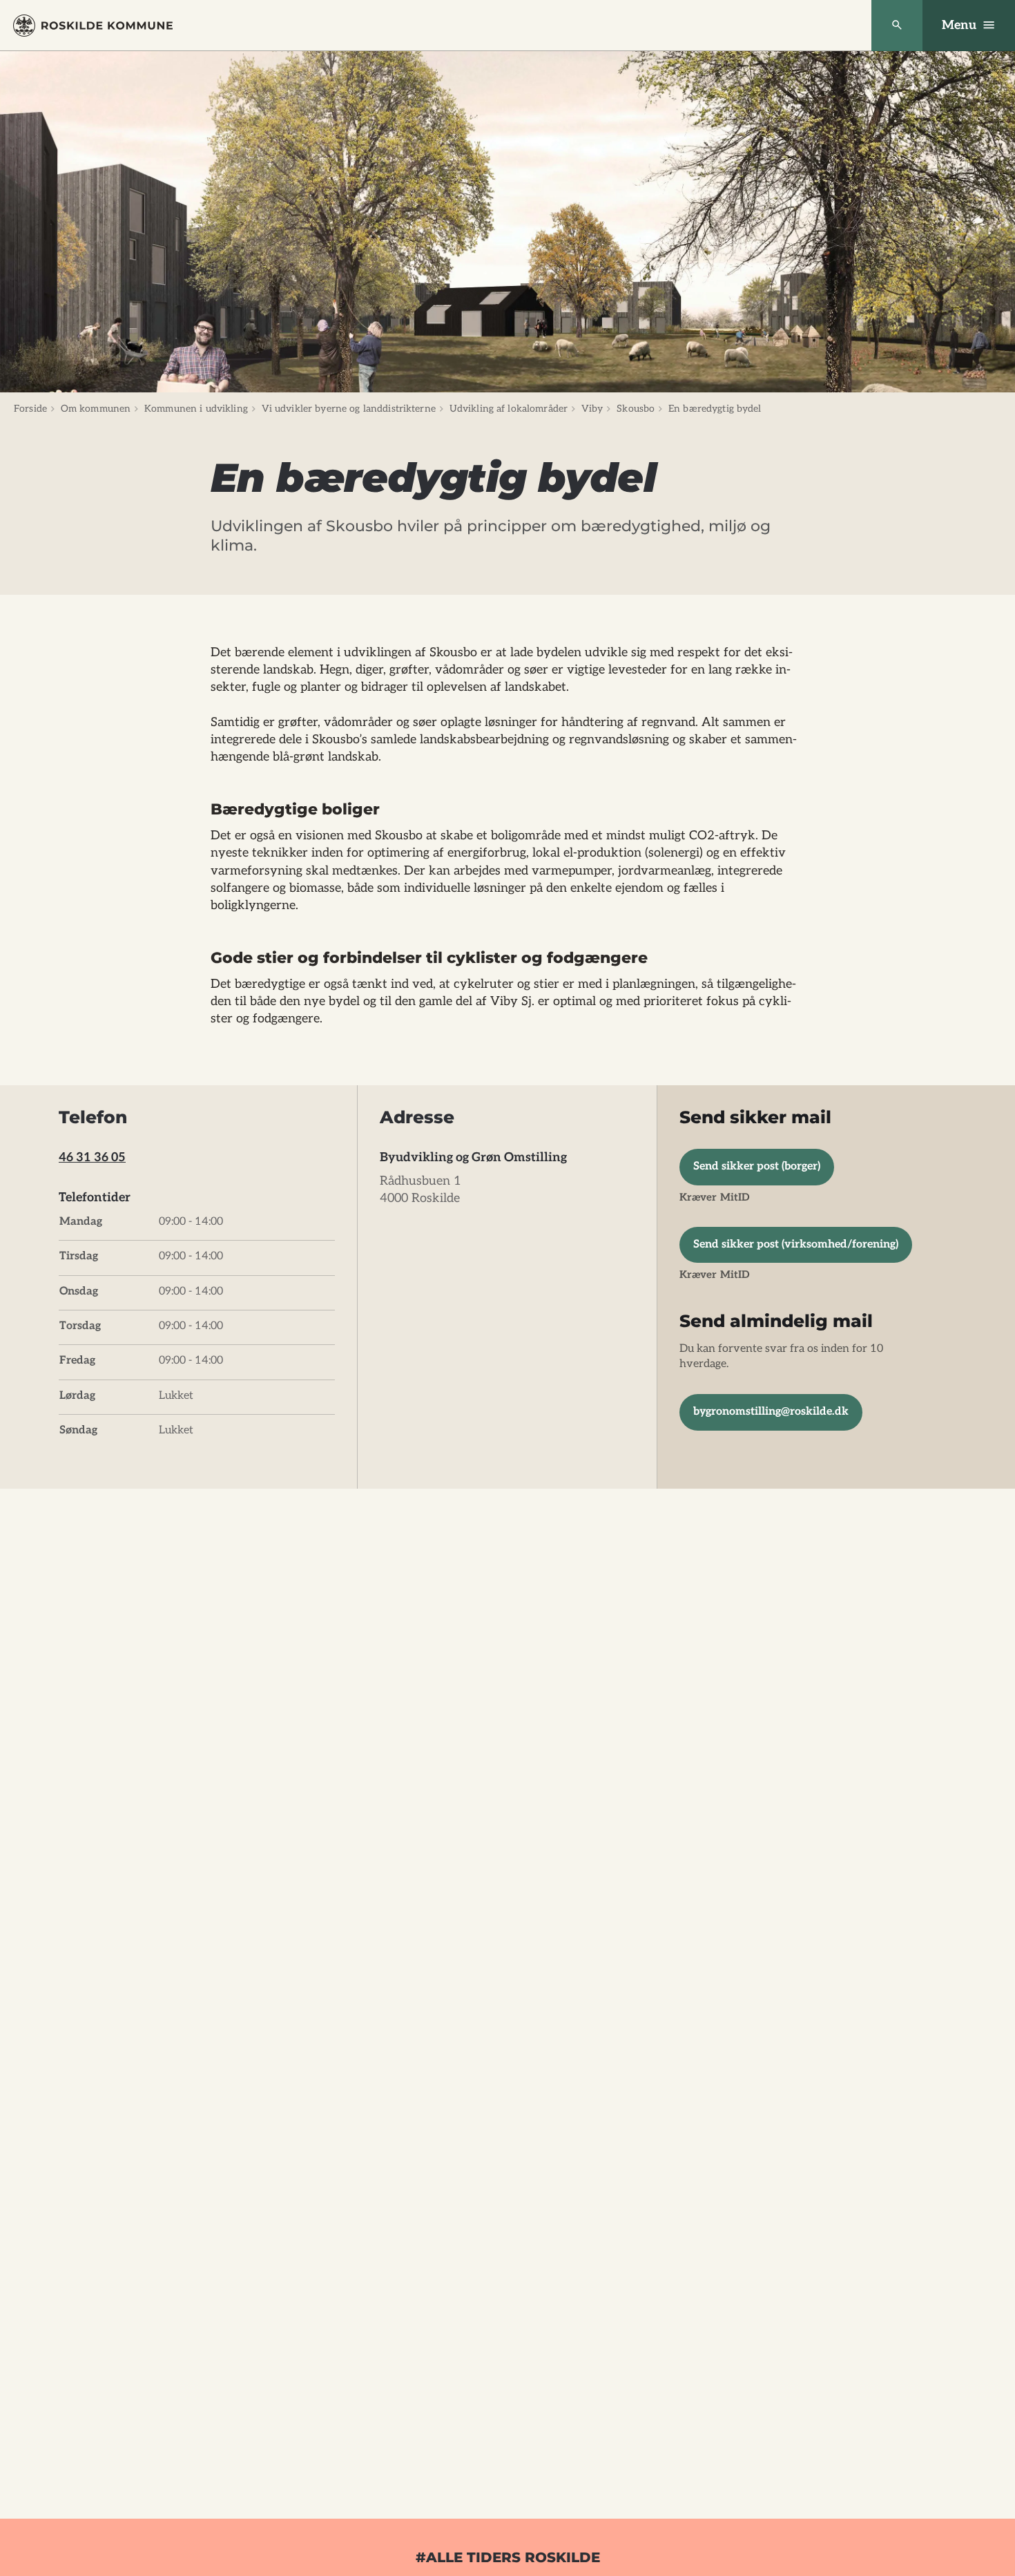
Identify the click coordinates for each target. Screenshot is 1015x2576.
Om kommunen (96, 409)
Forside (30, 409)
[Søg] (897, 26)
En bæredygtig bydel (715, 409)
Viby (592, 409)
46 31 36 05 (92, 1157)
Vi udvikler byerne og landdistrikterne (349, 409)
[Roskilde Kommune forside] (93, 26)
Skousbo (636, 409)
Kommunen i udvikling (196, 409)
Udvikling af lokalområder (509, 409)
